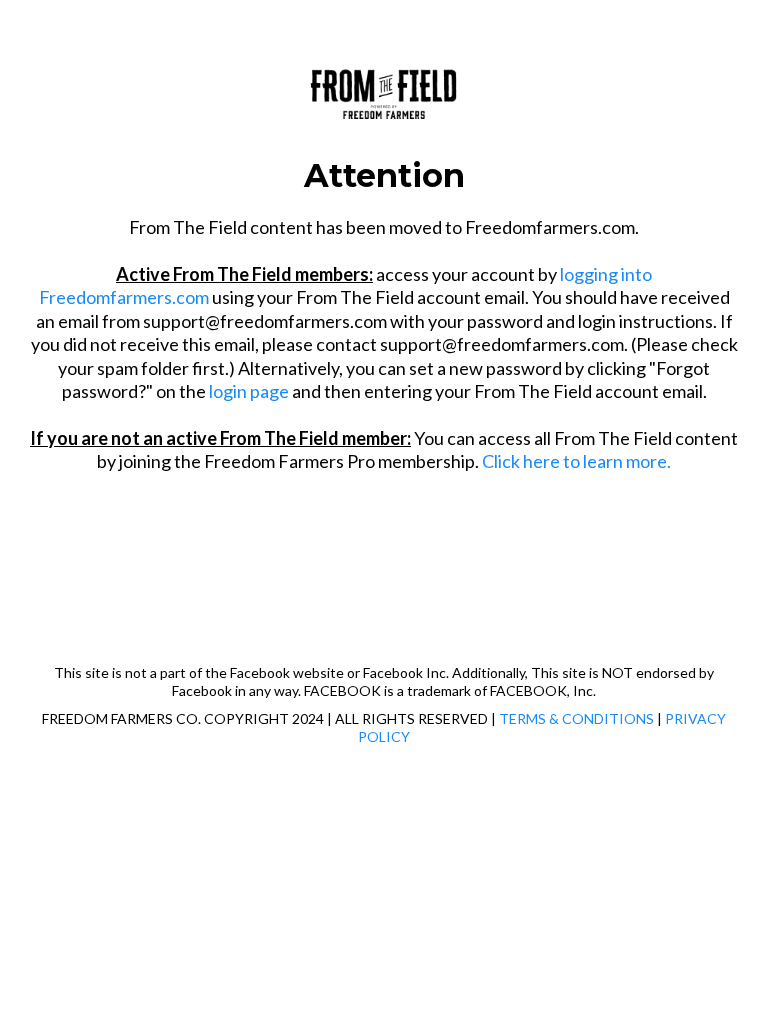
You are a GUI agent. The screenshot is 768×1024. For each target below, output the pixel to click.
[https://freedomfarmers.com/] (384, 90)
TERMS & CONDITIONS (576, 718)
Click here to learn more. (576, 461)
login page (249, 391)
